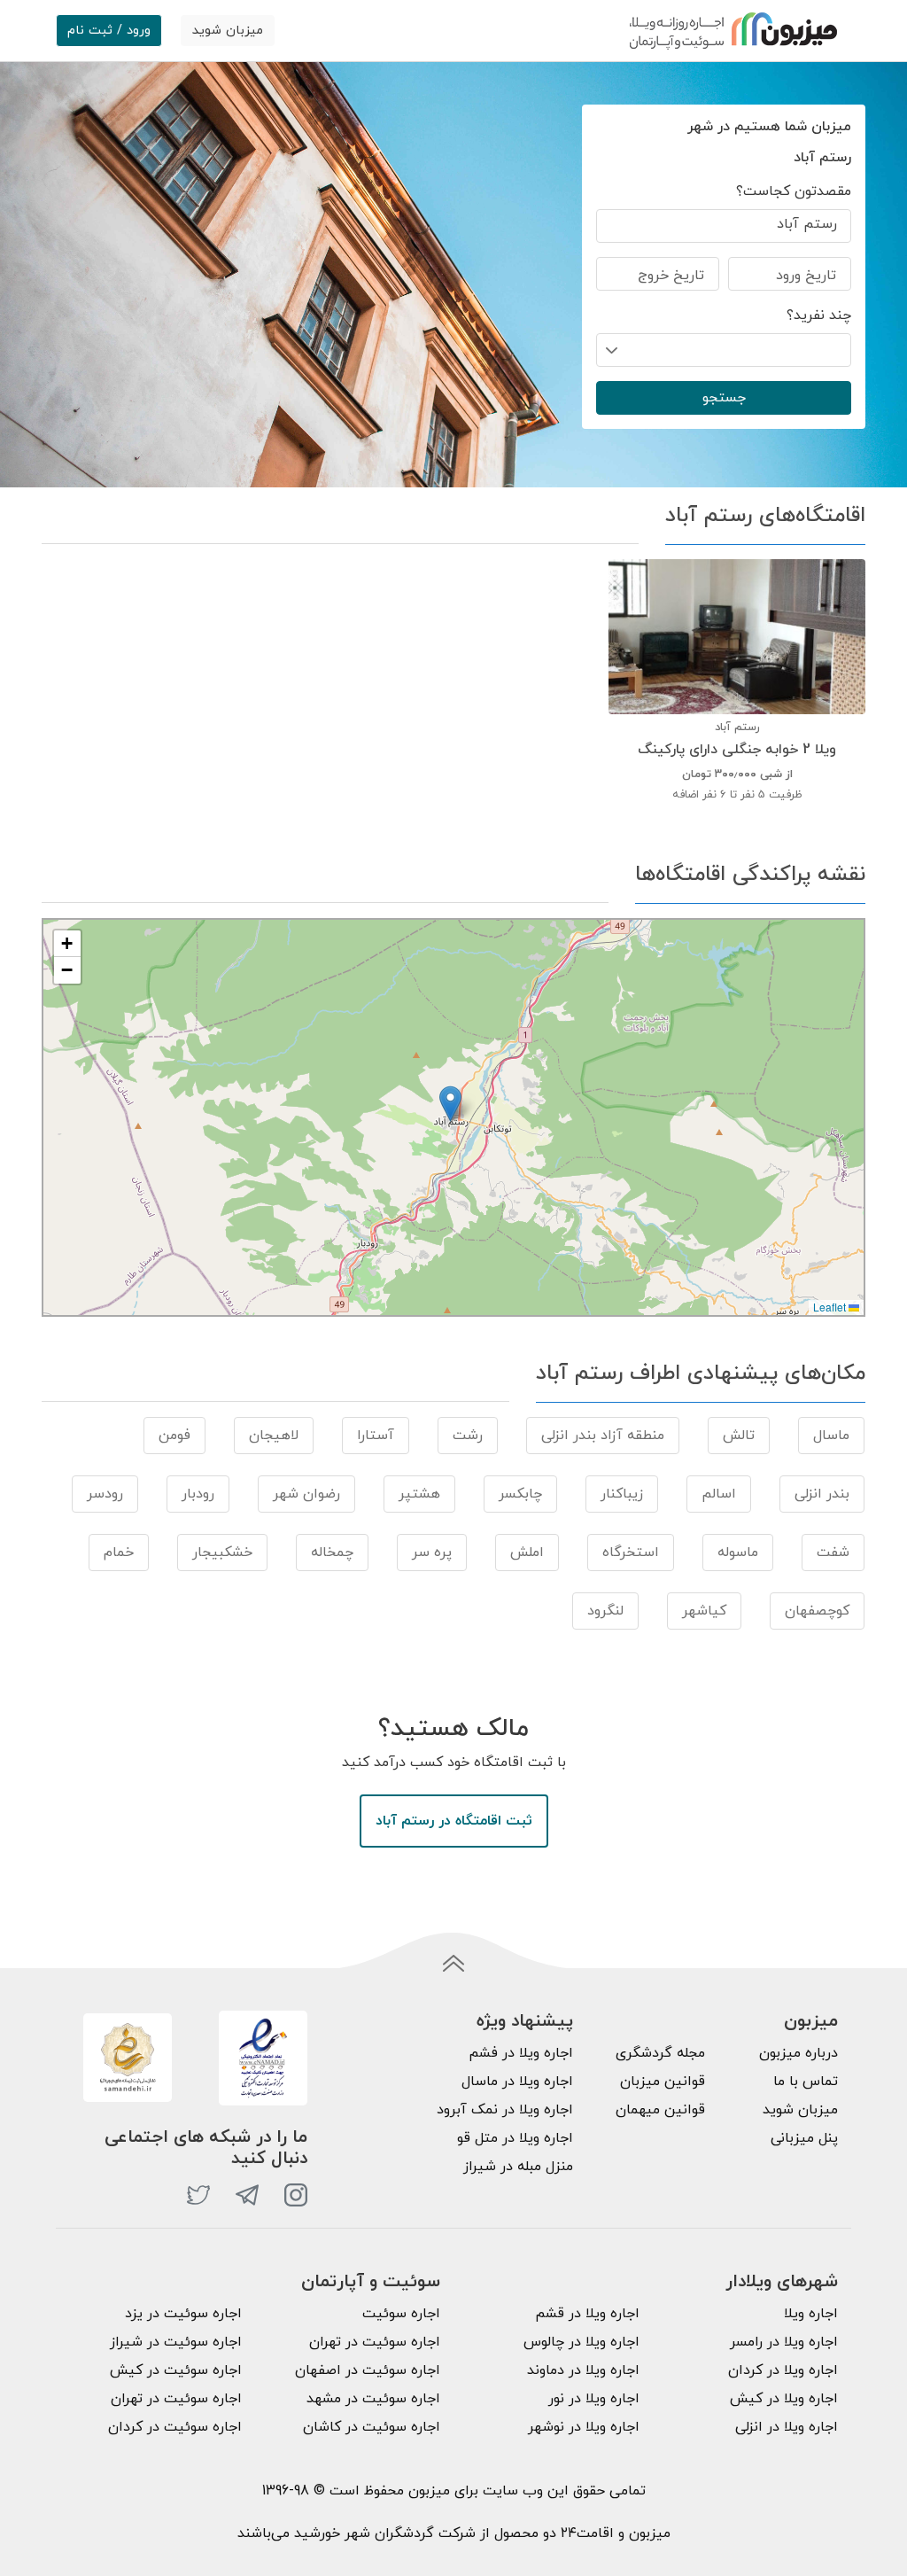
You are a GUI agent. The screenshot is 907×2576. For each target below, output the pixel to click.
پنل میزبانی (804, 2138)
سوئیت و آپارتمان (371, 2282)
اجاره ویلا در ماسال (517, 2082)
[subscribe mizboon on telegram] (247, 2195)
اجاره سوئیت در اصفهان (368, 2370)
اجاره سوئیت (401, 2314)
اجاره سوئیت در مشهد (373, 2399)
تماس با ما (806, 2082)
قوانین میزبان (663, 2082)
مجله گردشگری (660, 2053)
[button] (450, 1104)
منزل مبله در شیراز (518, 2167)
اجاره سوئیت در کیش (176, 2370)
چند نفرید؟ (819, 315)
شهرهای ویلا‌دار (782, 2282)
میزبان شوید (228, 31)
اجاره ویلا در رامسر (784, 2342)
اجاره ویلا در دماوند (583, 2370)
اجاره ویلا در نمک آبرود (505, 2110)
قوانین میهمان (660, 2110)
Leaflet (831, 1307)
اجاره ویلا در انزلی (787, 2427)
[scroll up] (453, 1965)
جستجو (724, 398)
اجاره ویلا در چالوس (581, 2342)
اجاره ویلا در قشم (587, 2314)
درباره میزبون (798, 2053)
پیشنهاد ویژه (525, 2021)
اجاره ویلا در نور (594, 2399)
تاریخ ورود (806, 276)
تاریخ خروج (671, 276)
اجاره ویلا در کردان (783, 2370)
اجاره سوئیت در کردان (175, 2427)
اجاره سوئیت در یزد (183, 2314)
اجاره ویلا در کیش (784, 2399)
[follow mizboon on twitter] (198, 2195)
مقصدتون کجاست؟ (794, 191)
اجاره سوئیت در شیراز (176, 2342)
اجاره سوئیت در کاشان (372, 2427)
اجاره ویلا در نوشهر (584, 2427)
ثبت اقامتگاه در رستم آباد (454, 1821)
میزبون (811, 2021)
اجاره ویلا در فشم (521, 2053)
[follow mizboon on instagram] (296, 2195)
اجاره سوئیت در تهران (375, 2342)
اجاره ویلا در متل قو (515, 2138)
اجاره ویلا (811, 2314)
